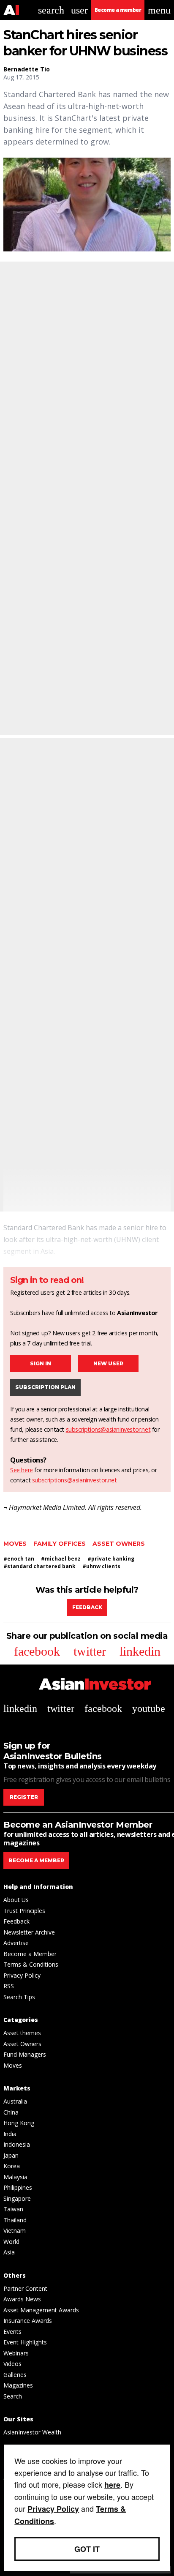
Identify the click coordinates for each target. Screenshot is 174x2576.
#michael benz (61, 1559)
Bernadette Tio (27, 69)
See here (22, 1470)
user (79, 10)
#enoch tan (19, 1559)
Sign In (41, 1363)
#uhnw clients (101, 1566)
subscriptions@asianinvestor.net (108, 1429)
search (51, 10)
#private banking (111, 1559)
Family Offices (60, 1544)
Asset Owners (119, 1544)
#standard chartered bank (39, 1566)
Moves (15, 1544)
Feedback (87, 1607)
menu (159, 10)
